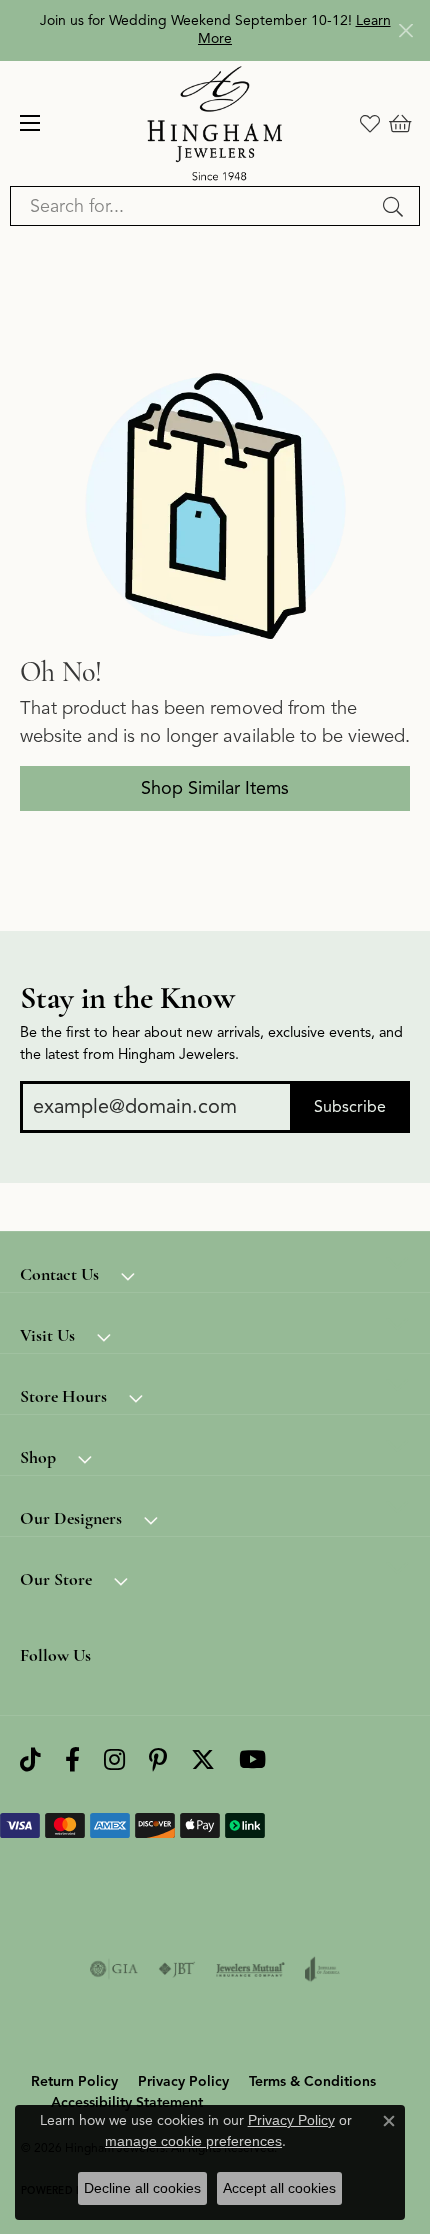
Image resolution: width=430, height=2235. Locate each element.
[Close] (405, 30)
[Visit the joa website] (322, 1969)
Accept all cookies (279, 2188)
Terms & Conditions (312, 2081)
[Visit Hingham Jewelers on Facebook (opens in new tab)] (72, 1760)
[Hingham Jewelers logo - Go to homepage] (215, 123)
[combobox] (192, 206)
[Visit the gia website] (114, 1969)
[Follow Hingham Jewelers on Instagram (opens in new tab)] (114, 1760)
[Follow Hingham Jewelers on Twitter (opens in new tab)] (203, 1760)
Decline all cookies (142, 2188)
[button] (370, 123)
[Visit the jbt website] (177, 1969)
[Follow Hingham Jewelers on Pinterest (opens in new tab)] (158, 1760)
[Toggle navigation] (30, 123)
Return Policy (74, 2081)
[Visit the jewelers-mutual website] (250, 1969)
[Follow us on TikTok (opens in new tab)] (30, 1760)
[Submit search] (396, 206)
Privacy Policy (183, 2081)
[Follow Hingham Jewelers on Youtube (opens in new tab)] (252, 1760)
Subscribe (350, 1107)
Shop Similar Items (215, 788)
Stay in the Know (127, 998)
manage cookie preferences (193, 2141)
